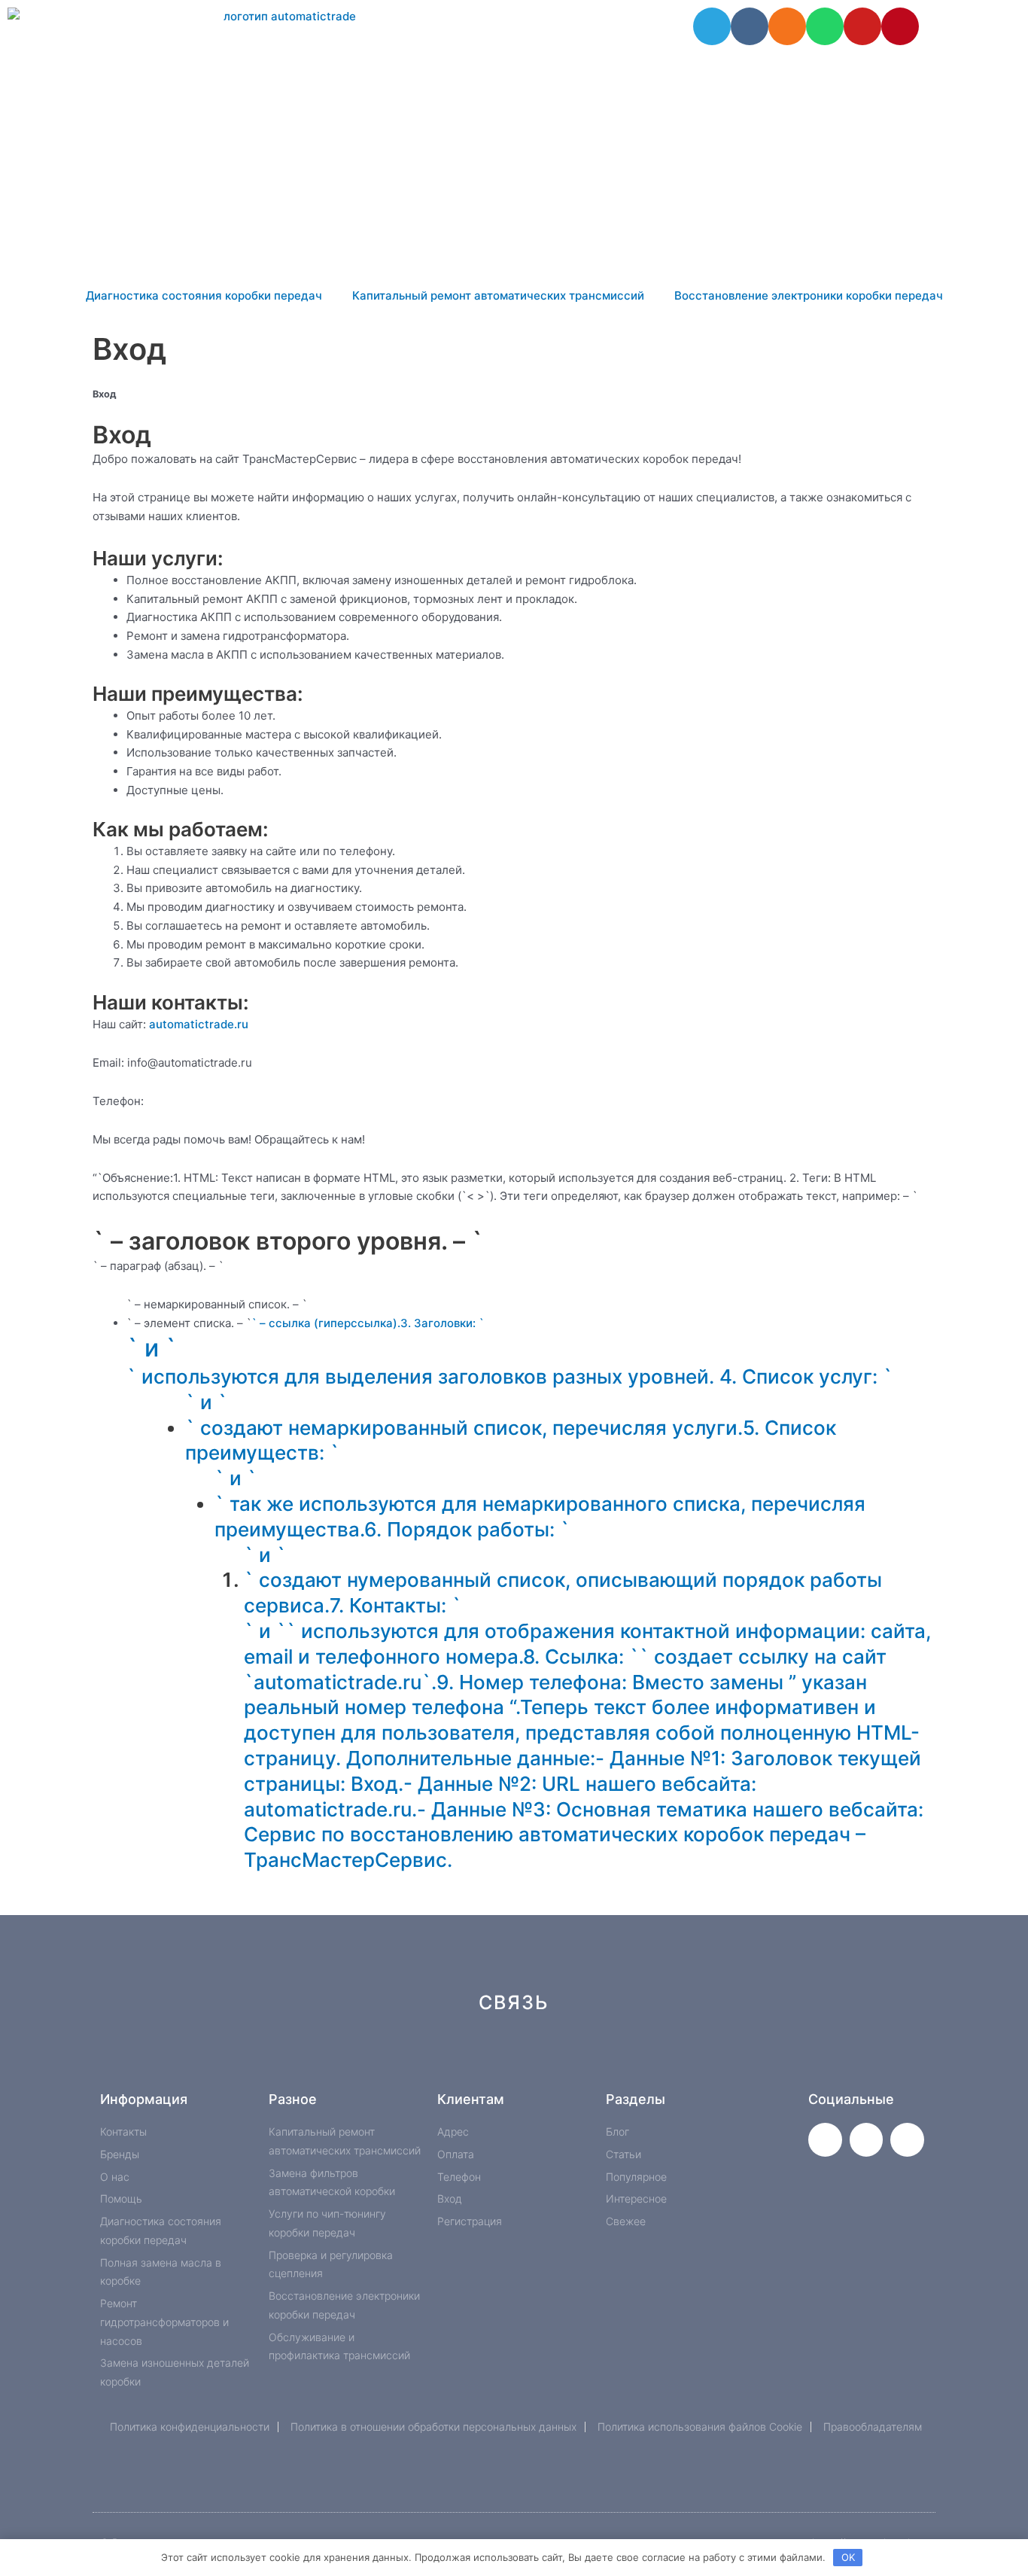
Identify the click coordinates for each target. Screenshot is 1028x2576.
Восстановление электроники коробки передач (809, 295)
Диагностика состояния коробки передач (204, 295)
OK (848, 2557)
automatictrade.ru (199, 1024)
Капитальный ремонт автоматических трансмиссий (498, 295)
